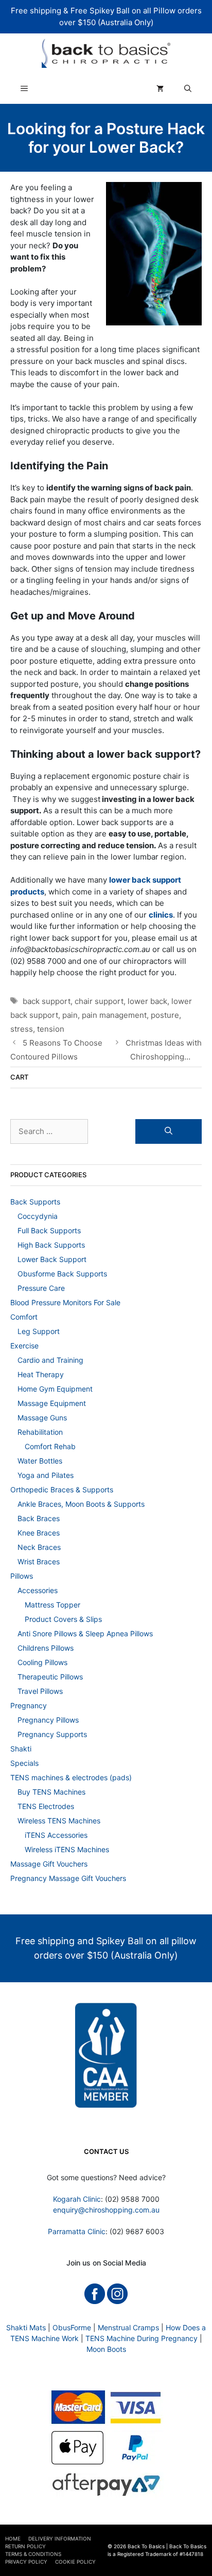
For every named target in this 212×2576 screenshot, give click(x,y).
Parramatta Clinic (77, 2231)
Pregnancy (29, 1705)
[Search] (169, 1132)
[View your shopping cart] (160, 88)
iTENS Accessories (56, 1835)
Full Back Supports (49, 1230)
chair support (99, 1001)
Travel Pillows (40, 1691)
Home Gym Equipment (55, 1389)
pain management (114, 1015)
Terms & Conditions (33, 2554)
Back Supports (35, 1202)
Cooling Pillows (42, 1662)
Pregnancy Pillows (48, 1720)
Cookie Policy (75, 2562)
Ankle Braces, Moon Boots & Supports (81, 1504)
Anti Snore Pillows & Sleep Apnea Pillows (85, 1633)
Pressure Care (41, 1288)
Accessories (38, 1590)
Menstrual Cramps (128, 2327)
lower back (147, 1001)
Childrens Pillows (46, 1648)
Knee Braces (39, 1533)
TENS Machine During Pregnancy (142, 2338)
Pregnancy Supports (52, 1734)
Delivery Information (60, 2538)
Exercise (24, 1346)
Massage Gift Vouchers (49, 1864)
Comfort (24, 1317)
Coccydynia (38, 1216)
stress (22, 1029)
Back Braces (39, 1518)
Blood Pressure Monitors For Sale (65, 1302)
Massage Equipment (52, 1403)
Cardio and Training (50, 1360)
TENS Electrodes (46, 1806)
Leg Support (39, 1331)
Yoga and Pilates (46, 1475)
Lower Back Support (52, 1259)
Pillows (22, 1576)
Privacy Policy (26, 2562)
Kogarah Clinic (77, 2199)
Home (13, 2538)
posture (165, 1015)
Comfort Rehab (50, 1446)
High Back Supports (51, 1245)
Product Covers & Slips (63, 1619)
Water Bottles (40, 1461)
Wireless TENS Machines (59, 1821)
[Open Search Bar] (188, 88)
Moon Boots (106, 2349)
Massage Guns (42, 1418)
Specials (24, 1763)
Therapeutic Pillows (50, 1677)
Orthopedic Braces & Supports (62, 1490)
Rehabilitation (40, 1432)
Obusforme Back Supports (62, 1274)
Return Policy (25, 2546)
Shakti (21, 1749)
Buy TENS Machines (51, 1792)
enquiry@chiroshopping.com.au (106, 2210)
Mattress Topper (52, 1605)
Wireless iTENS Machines (67, 1849)
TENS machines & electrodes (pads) (71, 1777)
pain (70, 1015)
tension (51, 1029)
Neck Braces (39, 1547)
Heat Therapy (41, 1374)
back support (47, 1001)
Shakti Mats (26, 2327)
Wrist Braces (39, 1561)
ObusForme (72, 2327)
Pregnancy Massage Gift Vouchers (68, 1878)
